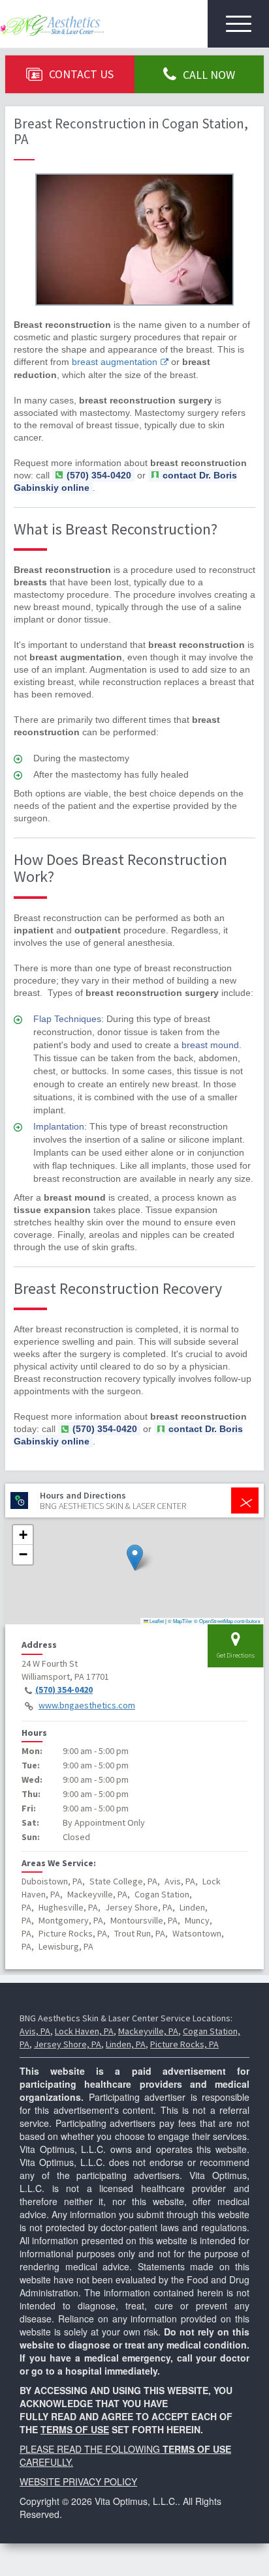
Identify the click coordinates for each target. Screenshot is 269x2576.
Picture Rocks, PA (184, 2044)
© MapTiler (180, 1621)
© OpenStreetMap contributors (227, 1621)
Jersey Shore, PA (68, 2044)
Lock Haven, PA (84, 2031)
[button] (135, 1558)
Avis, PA (35, 2031)
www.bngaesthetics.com (87, 1705)
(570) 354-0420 (64, 1690)
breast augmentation (115, 362)
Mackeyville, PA (148, 2031)
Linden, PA (126, 2044)
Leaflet (156, 1621)
